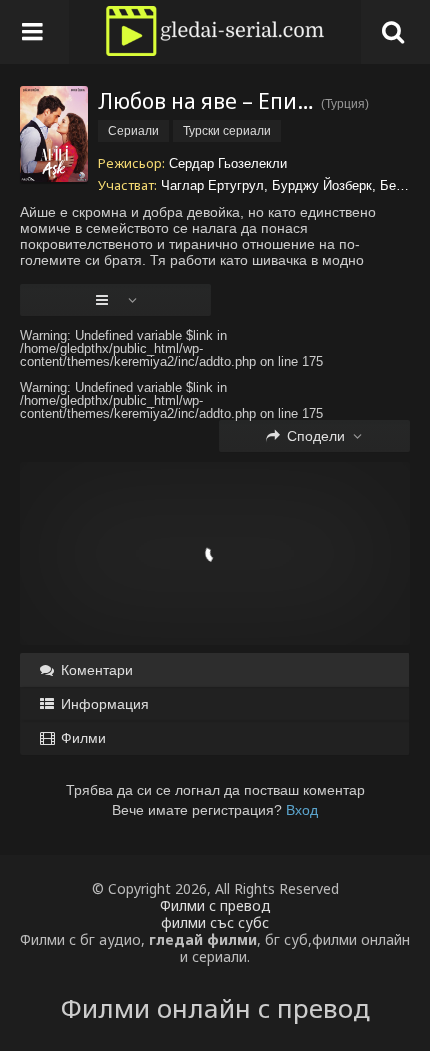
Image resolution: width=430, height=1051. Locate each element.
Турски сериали (227, 131)
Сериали (133, 131)
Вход (302, 810)
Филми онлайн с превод (215, 1008)
